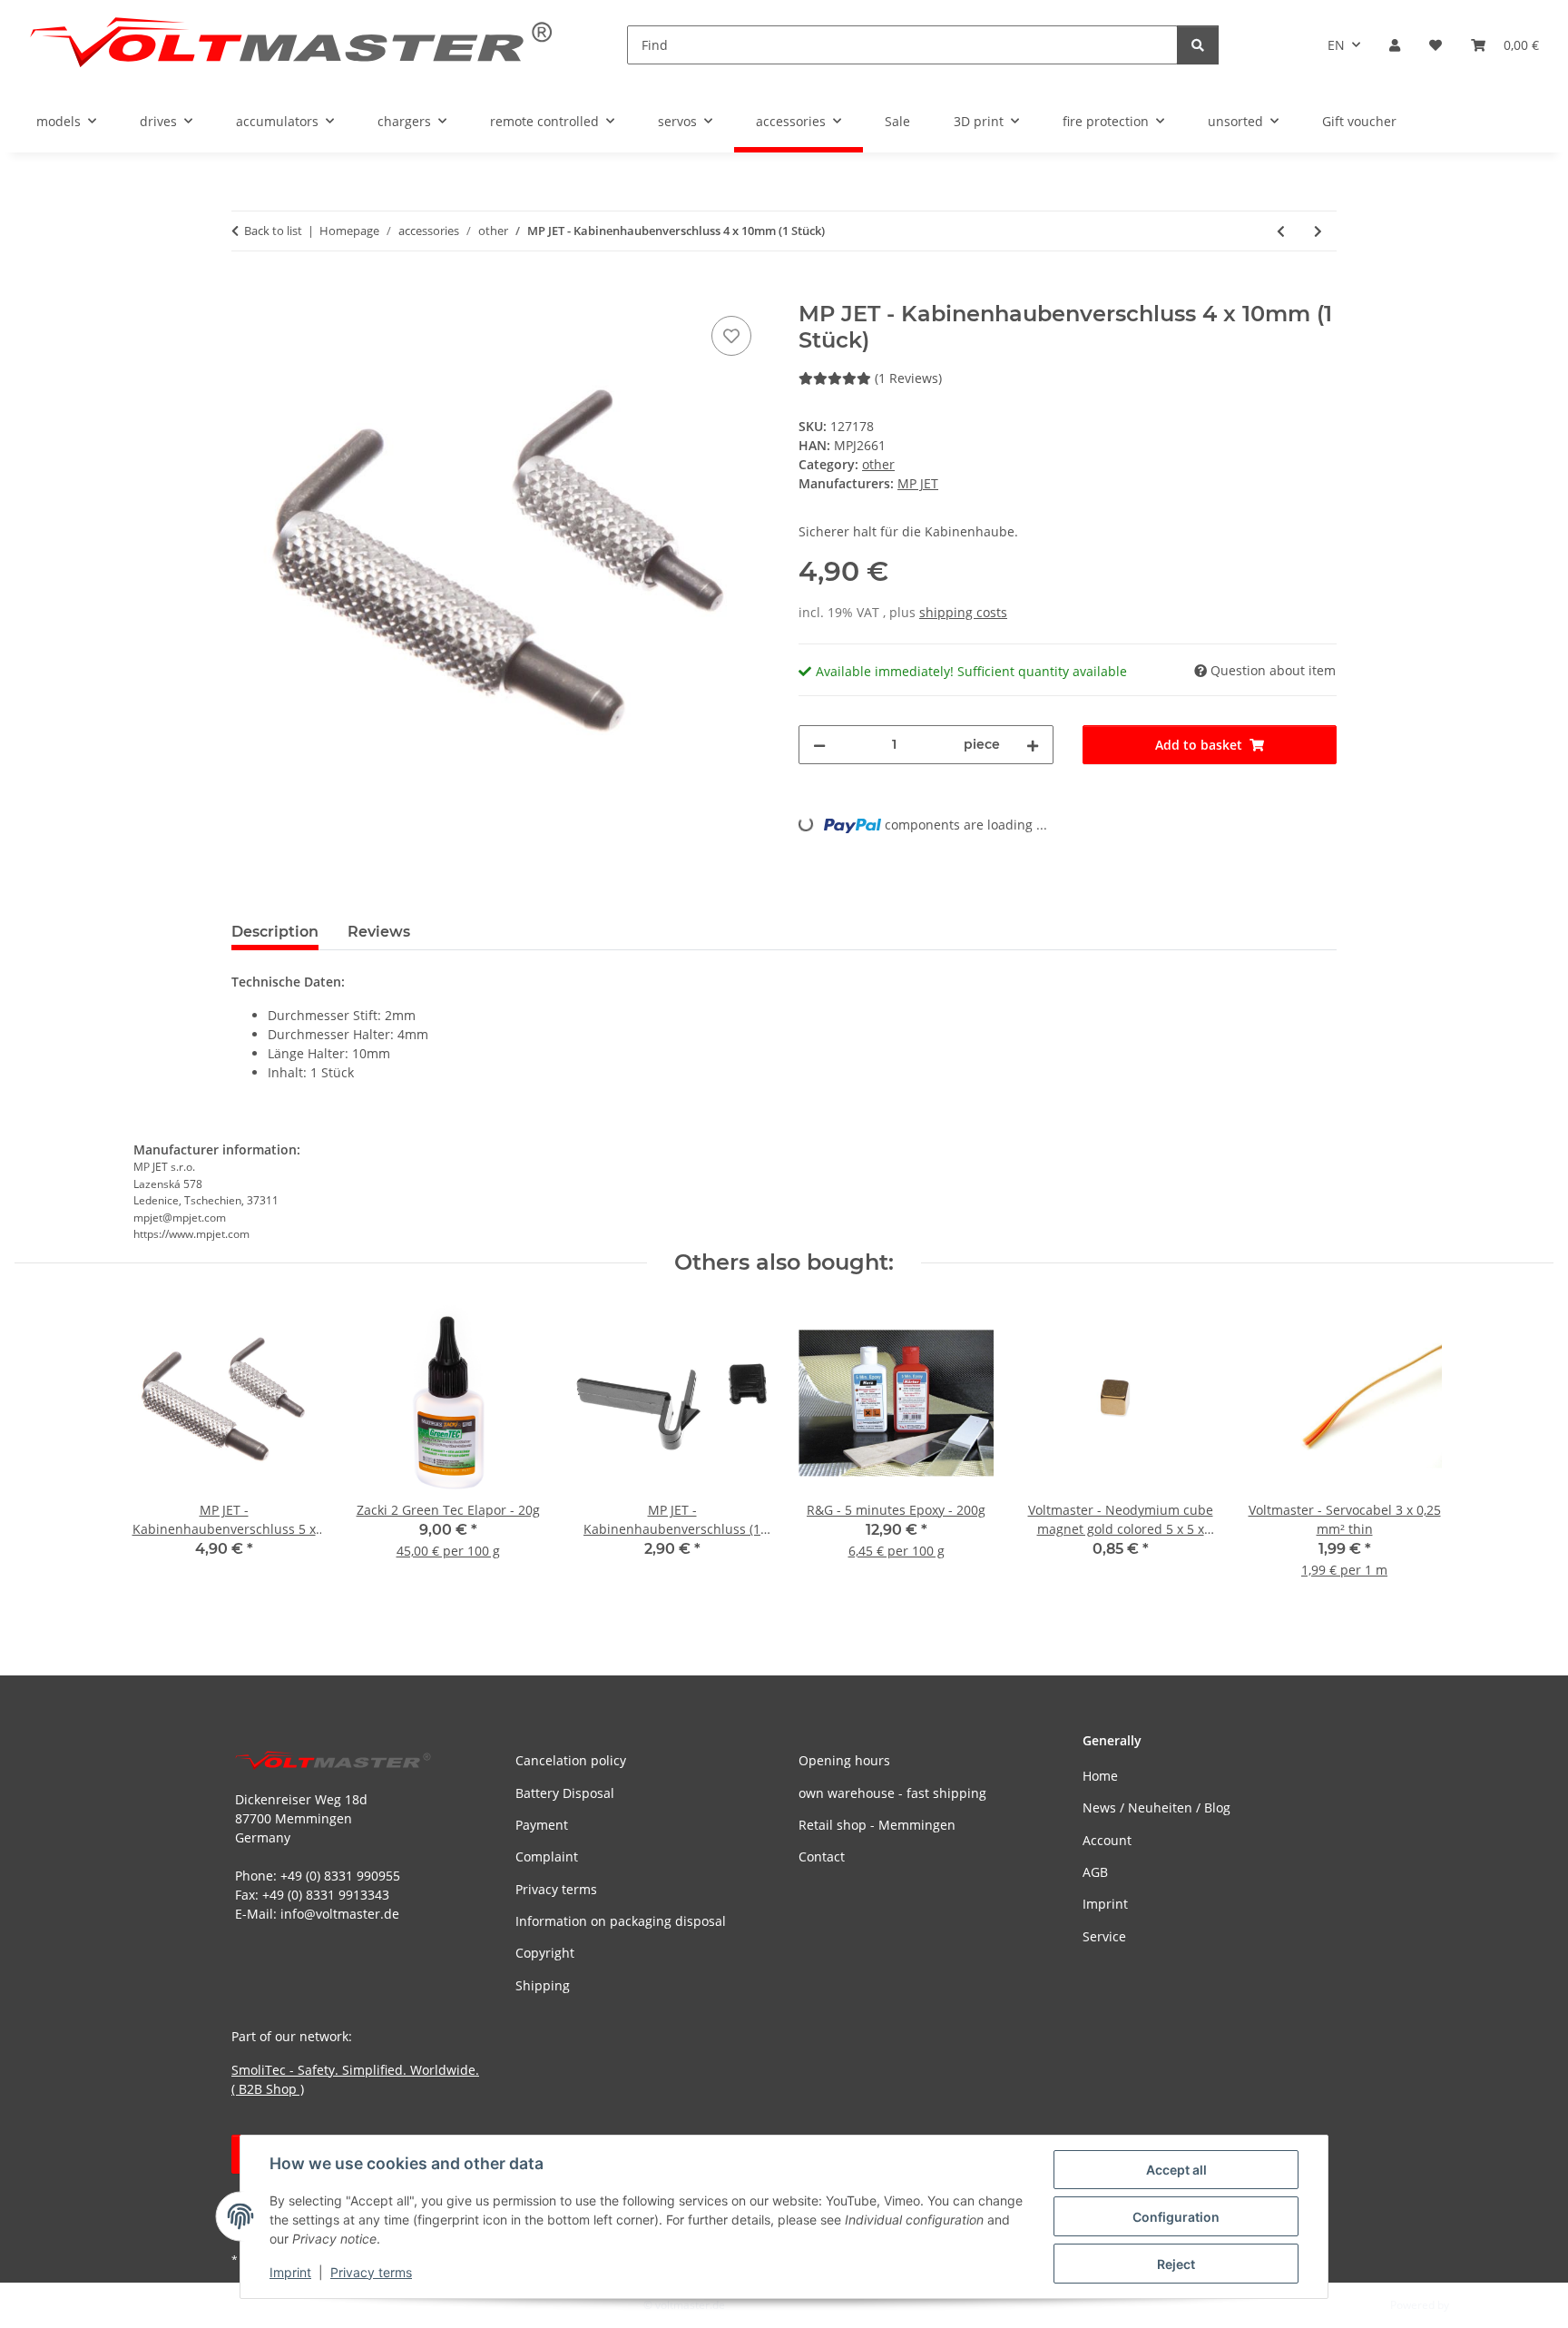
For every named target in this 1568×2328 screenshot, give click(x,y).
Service (1104, 1936)
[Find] (1198, 45)
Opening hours (844, 1760)
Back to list (273, 231)
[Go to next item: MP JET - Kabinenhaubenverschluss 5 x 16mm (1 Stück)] (1318, 231)
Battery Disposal (565, 1793)
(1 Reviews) (908, 378)
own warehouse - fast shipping (892, 1793)
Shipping (543, 1985)
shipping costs (963, 612)
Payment (542, 1825)
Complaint (547, 1857)
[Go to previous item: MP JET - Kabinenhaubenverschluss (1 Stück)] (1281, 231)
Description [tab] (275, 932)
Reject (1176, 2264)
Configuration (1176, 2217)
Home (1100, 1776)
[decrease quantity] (819, 745)
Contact (822, 1857)
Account (1107, 1840)
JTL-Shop (1474, 2305)
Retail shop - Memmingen (877, 1825)
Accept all (1176, 2170)
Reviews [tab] (379, 932)
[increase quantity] (1033, 745)
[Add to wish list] (731, 336)
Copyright (545, 1953)
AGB (1095, 1872)
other (878, 464)
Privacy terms (371, 2272)
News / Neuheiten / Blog (1156, 1807)
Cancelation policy (571, 1760)
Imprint (290, 2272)
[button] (1395, 45)
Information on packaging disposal (621, 1921)
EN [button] (1336, 45)
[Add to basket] (246, 291)
